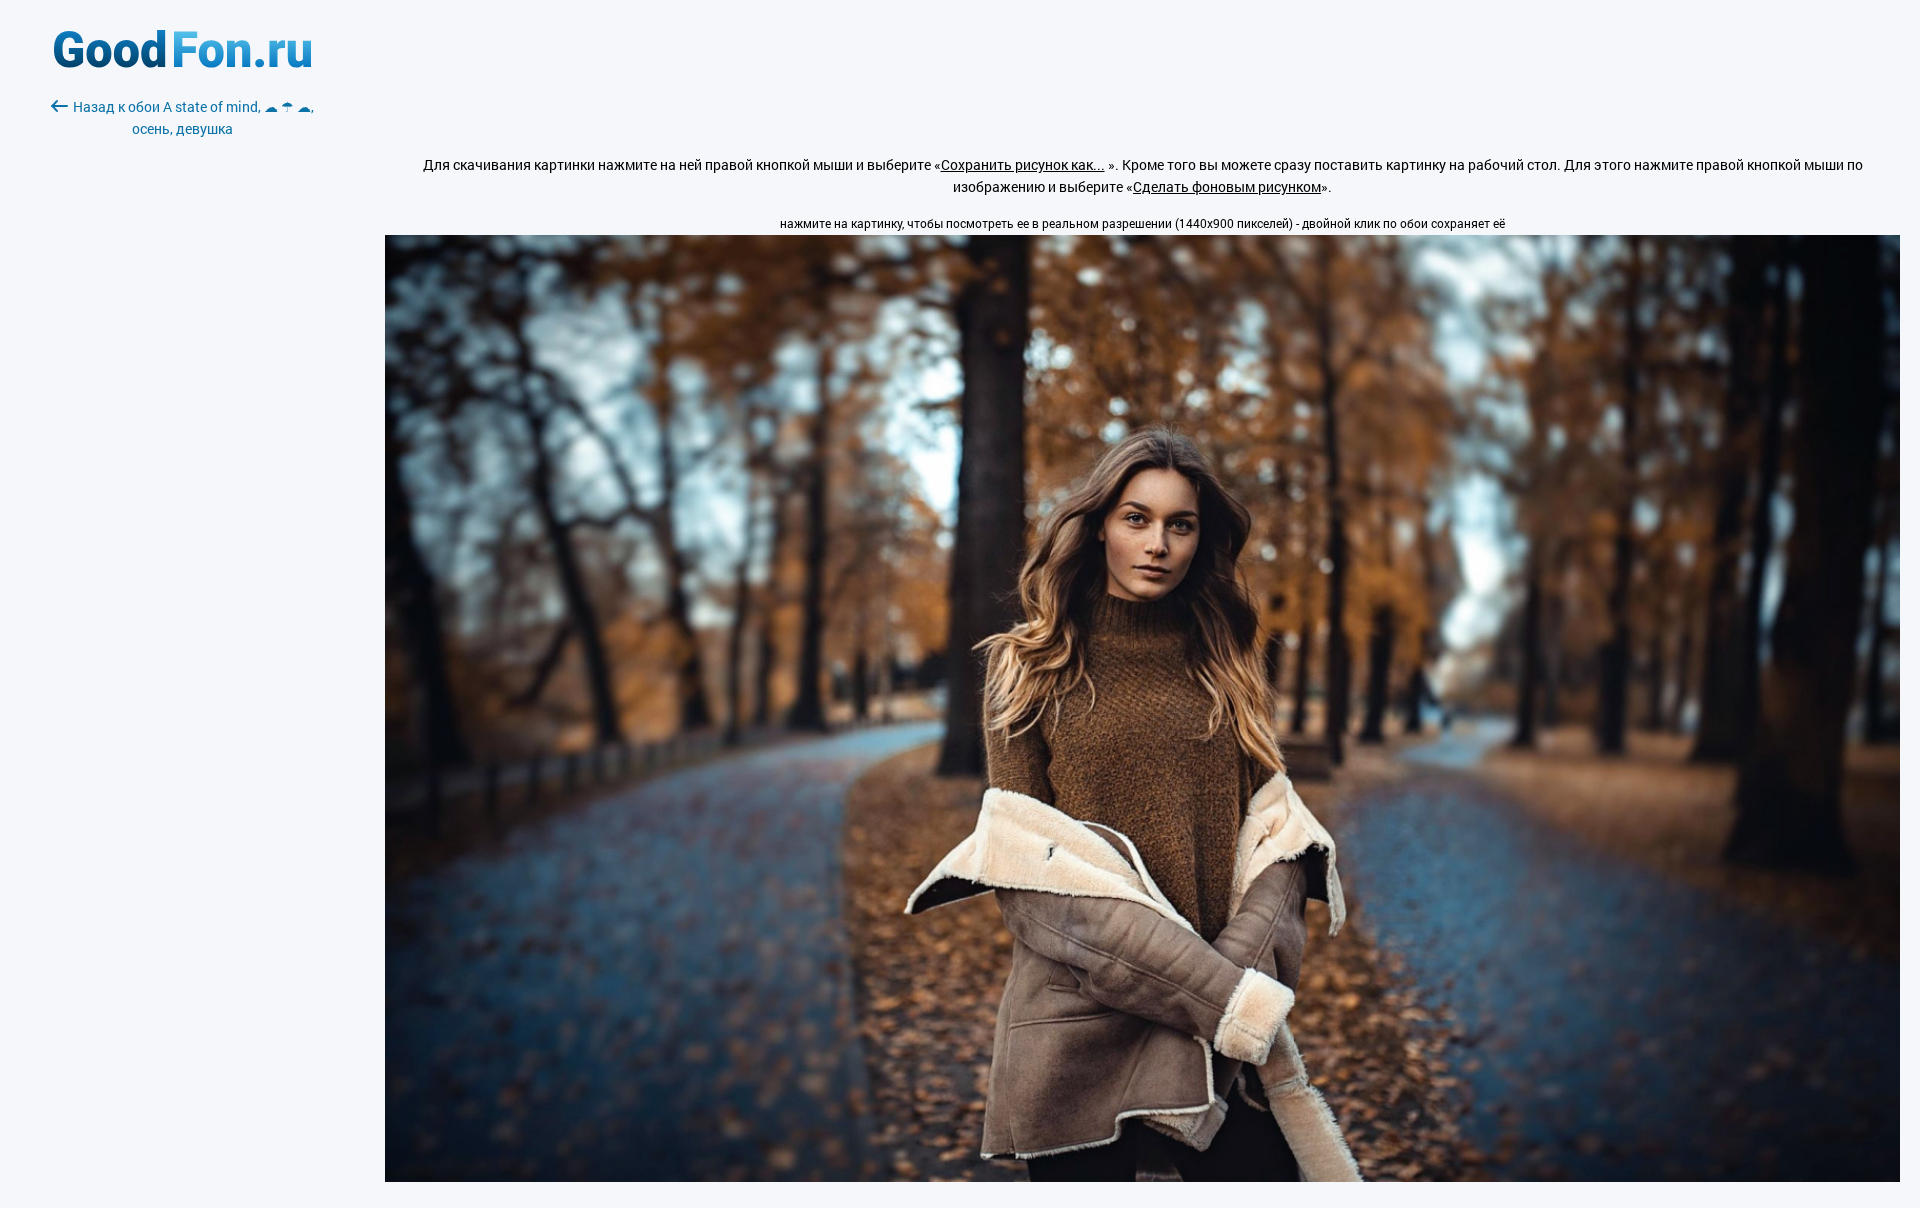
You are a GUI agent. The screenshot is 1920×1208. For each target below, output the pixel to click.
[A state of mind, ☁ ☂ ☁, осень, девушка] (1142, 1176)
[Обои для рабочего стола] (182, 62)
